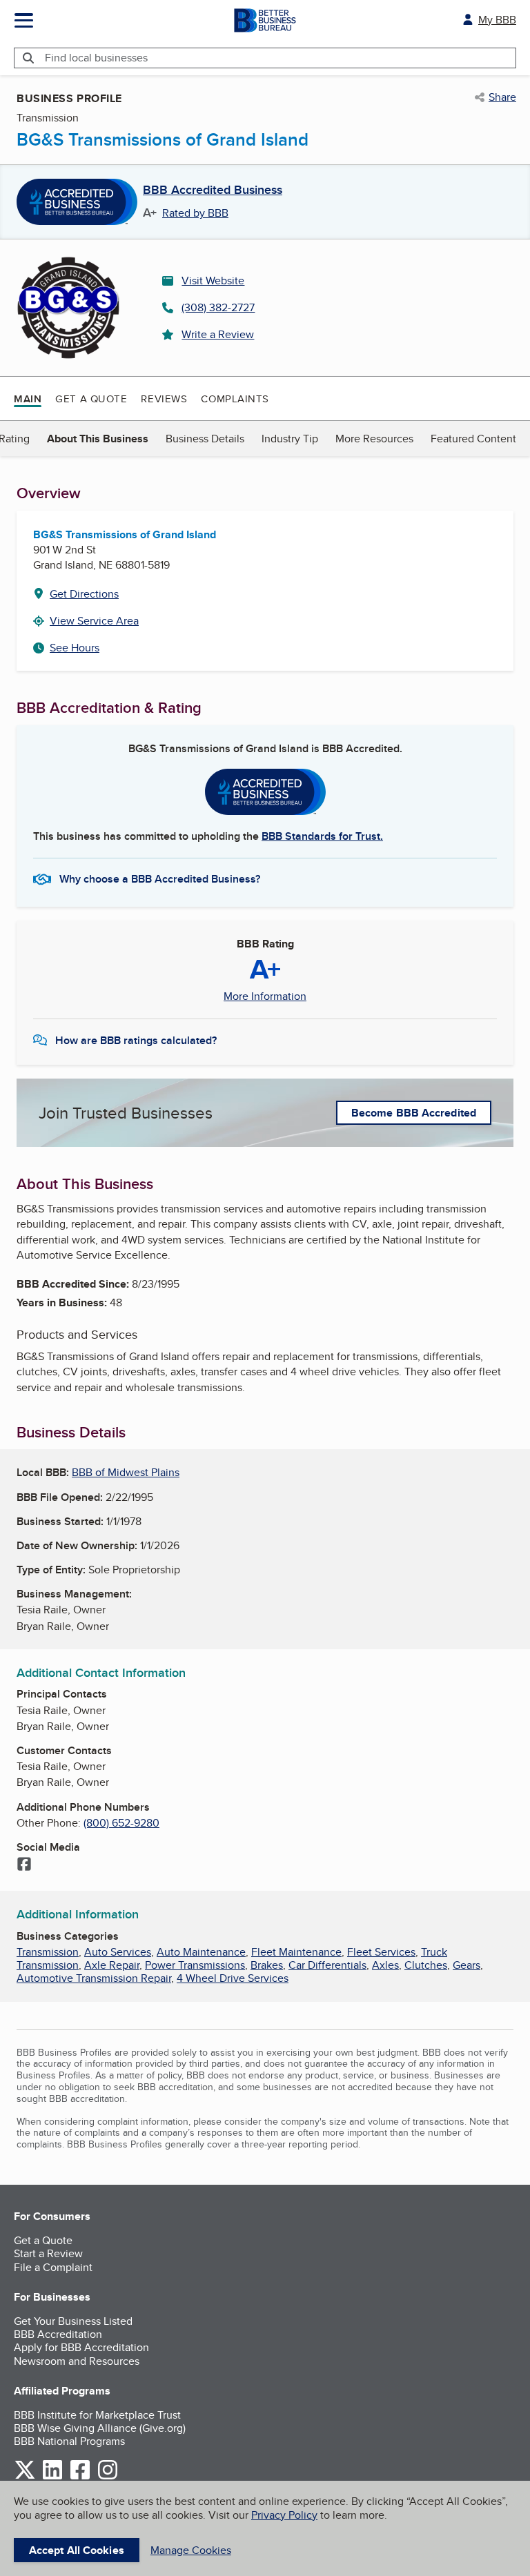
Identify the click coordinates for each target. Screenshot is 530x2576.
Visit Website (213, 281)
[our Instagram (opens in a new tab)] (108, 2477)
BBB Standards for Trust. (322, 836)
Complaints (235, 399)
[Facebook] (24, 1865)
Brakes (267, 1965)
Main (28, 399)
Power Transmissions (195, 1965)
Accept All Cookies (77, 2550)
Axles (385, 1965)
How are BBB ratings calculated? (136, 1040)
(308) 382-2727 (218, 307)
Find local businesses (96, 58)
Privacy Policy (284, 2515)
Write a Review (218, 334)
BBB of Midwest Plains (126, 1472)
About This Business (98, 439)
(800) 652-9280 (121, 1823)
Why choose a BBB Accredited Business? (160, 879)
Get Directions (84, 594)
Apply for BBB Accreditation (81, 2347)
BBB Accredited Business (213, 190)
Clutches (426, 1965)
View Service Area (94, 621)
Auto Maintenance (201, 1952)
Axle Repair (112, 1965)
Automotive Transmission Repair (94, 1978)
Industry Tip (290, 439)
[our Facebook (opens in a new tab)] (80, 2477)
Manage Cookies (191, 2550)
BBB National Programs (69, 2441)
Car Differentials (327, 1965)
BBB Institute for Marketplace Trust (97, 2415)
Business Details (205, 439)
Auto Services (118, 1952)
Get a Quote (91, 399)
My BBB (497, 20)
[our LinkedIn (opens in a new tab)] (52, 2477)
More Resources (374, 439)
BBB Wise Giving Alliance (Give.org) (100, 2428)
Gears (467, 1965)
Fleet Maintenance (296, 1952)
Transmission (48, 1952)
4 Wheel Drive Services (233, 1978)
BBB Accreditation (58, 2334)
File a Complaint (53, 2267)
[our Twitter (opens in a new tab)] (25, 2477)
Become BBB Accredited (414, 1113)
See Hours (75, 648)
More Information (265, 996)
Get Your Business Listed (73, 2321)
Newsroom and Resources (77, 2361)
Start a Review (48, 2253)
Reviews (164, 399)
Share (502, 97)
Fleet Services (381, 1952)
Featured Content (473, 439)
